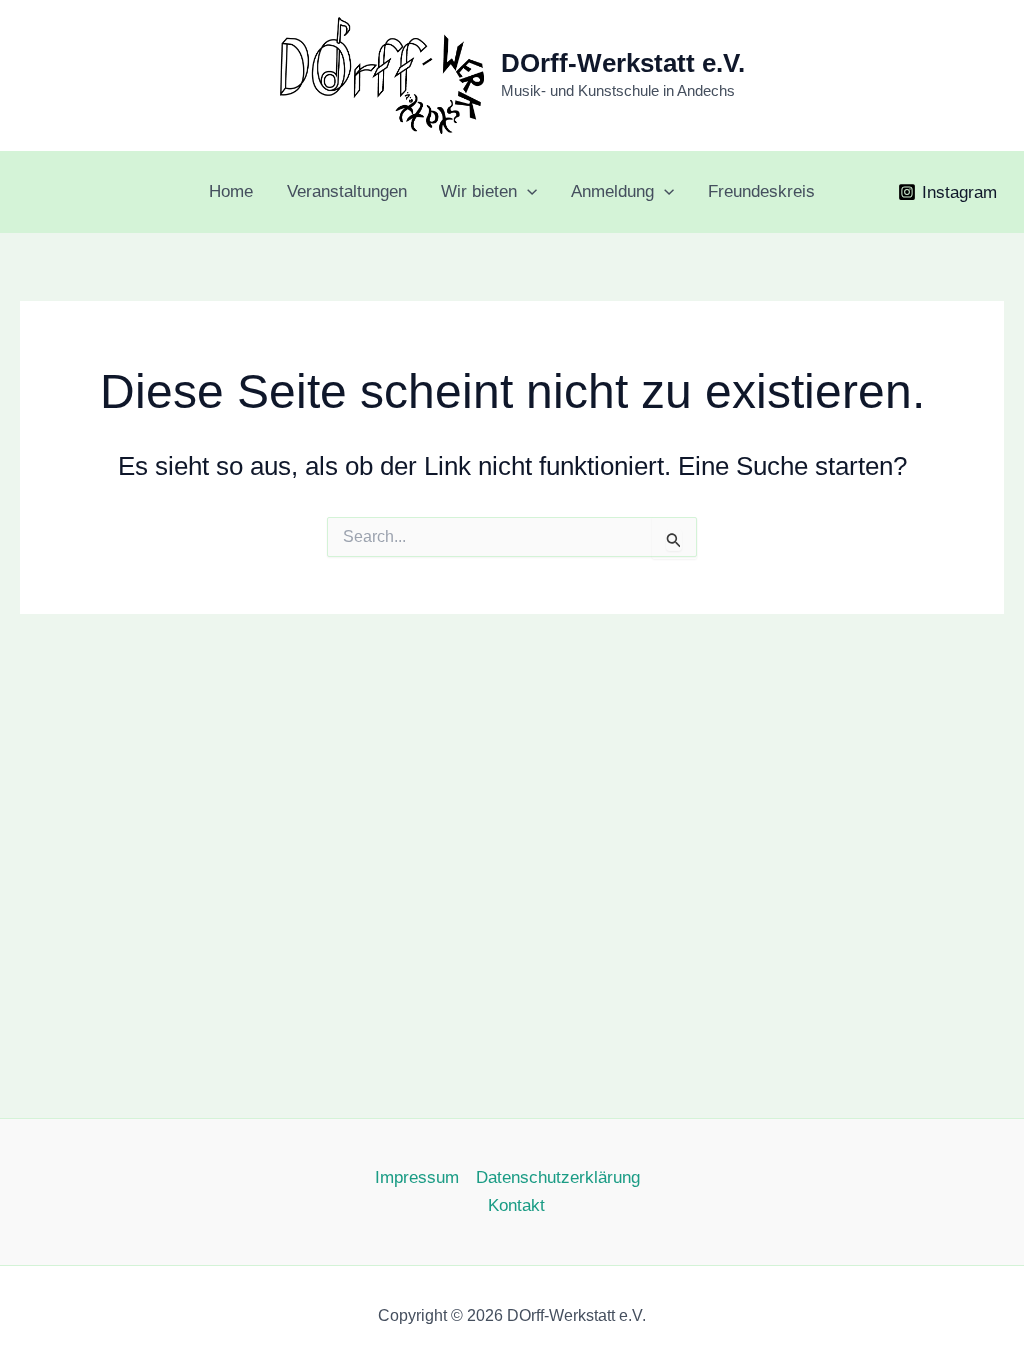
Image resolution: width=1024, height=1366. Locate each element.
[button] (527, 192)
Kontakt (516, 1205)
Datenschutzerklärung (558, 1177)
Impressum (417, 1177)
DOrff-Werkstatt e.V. (623, 63)
